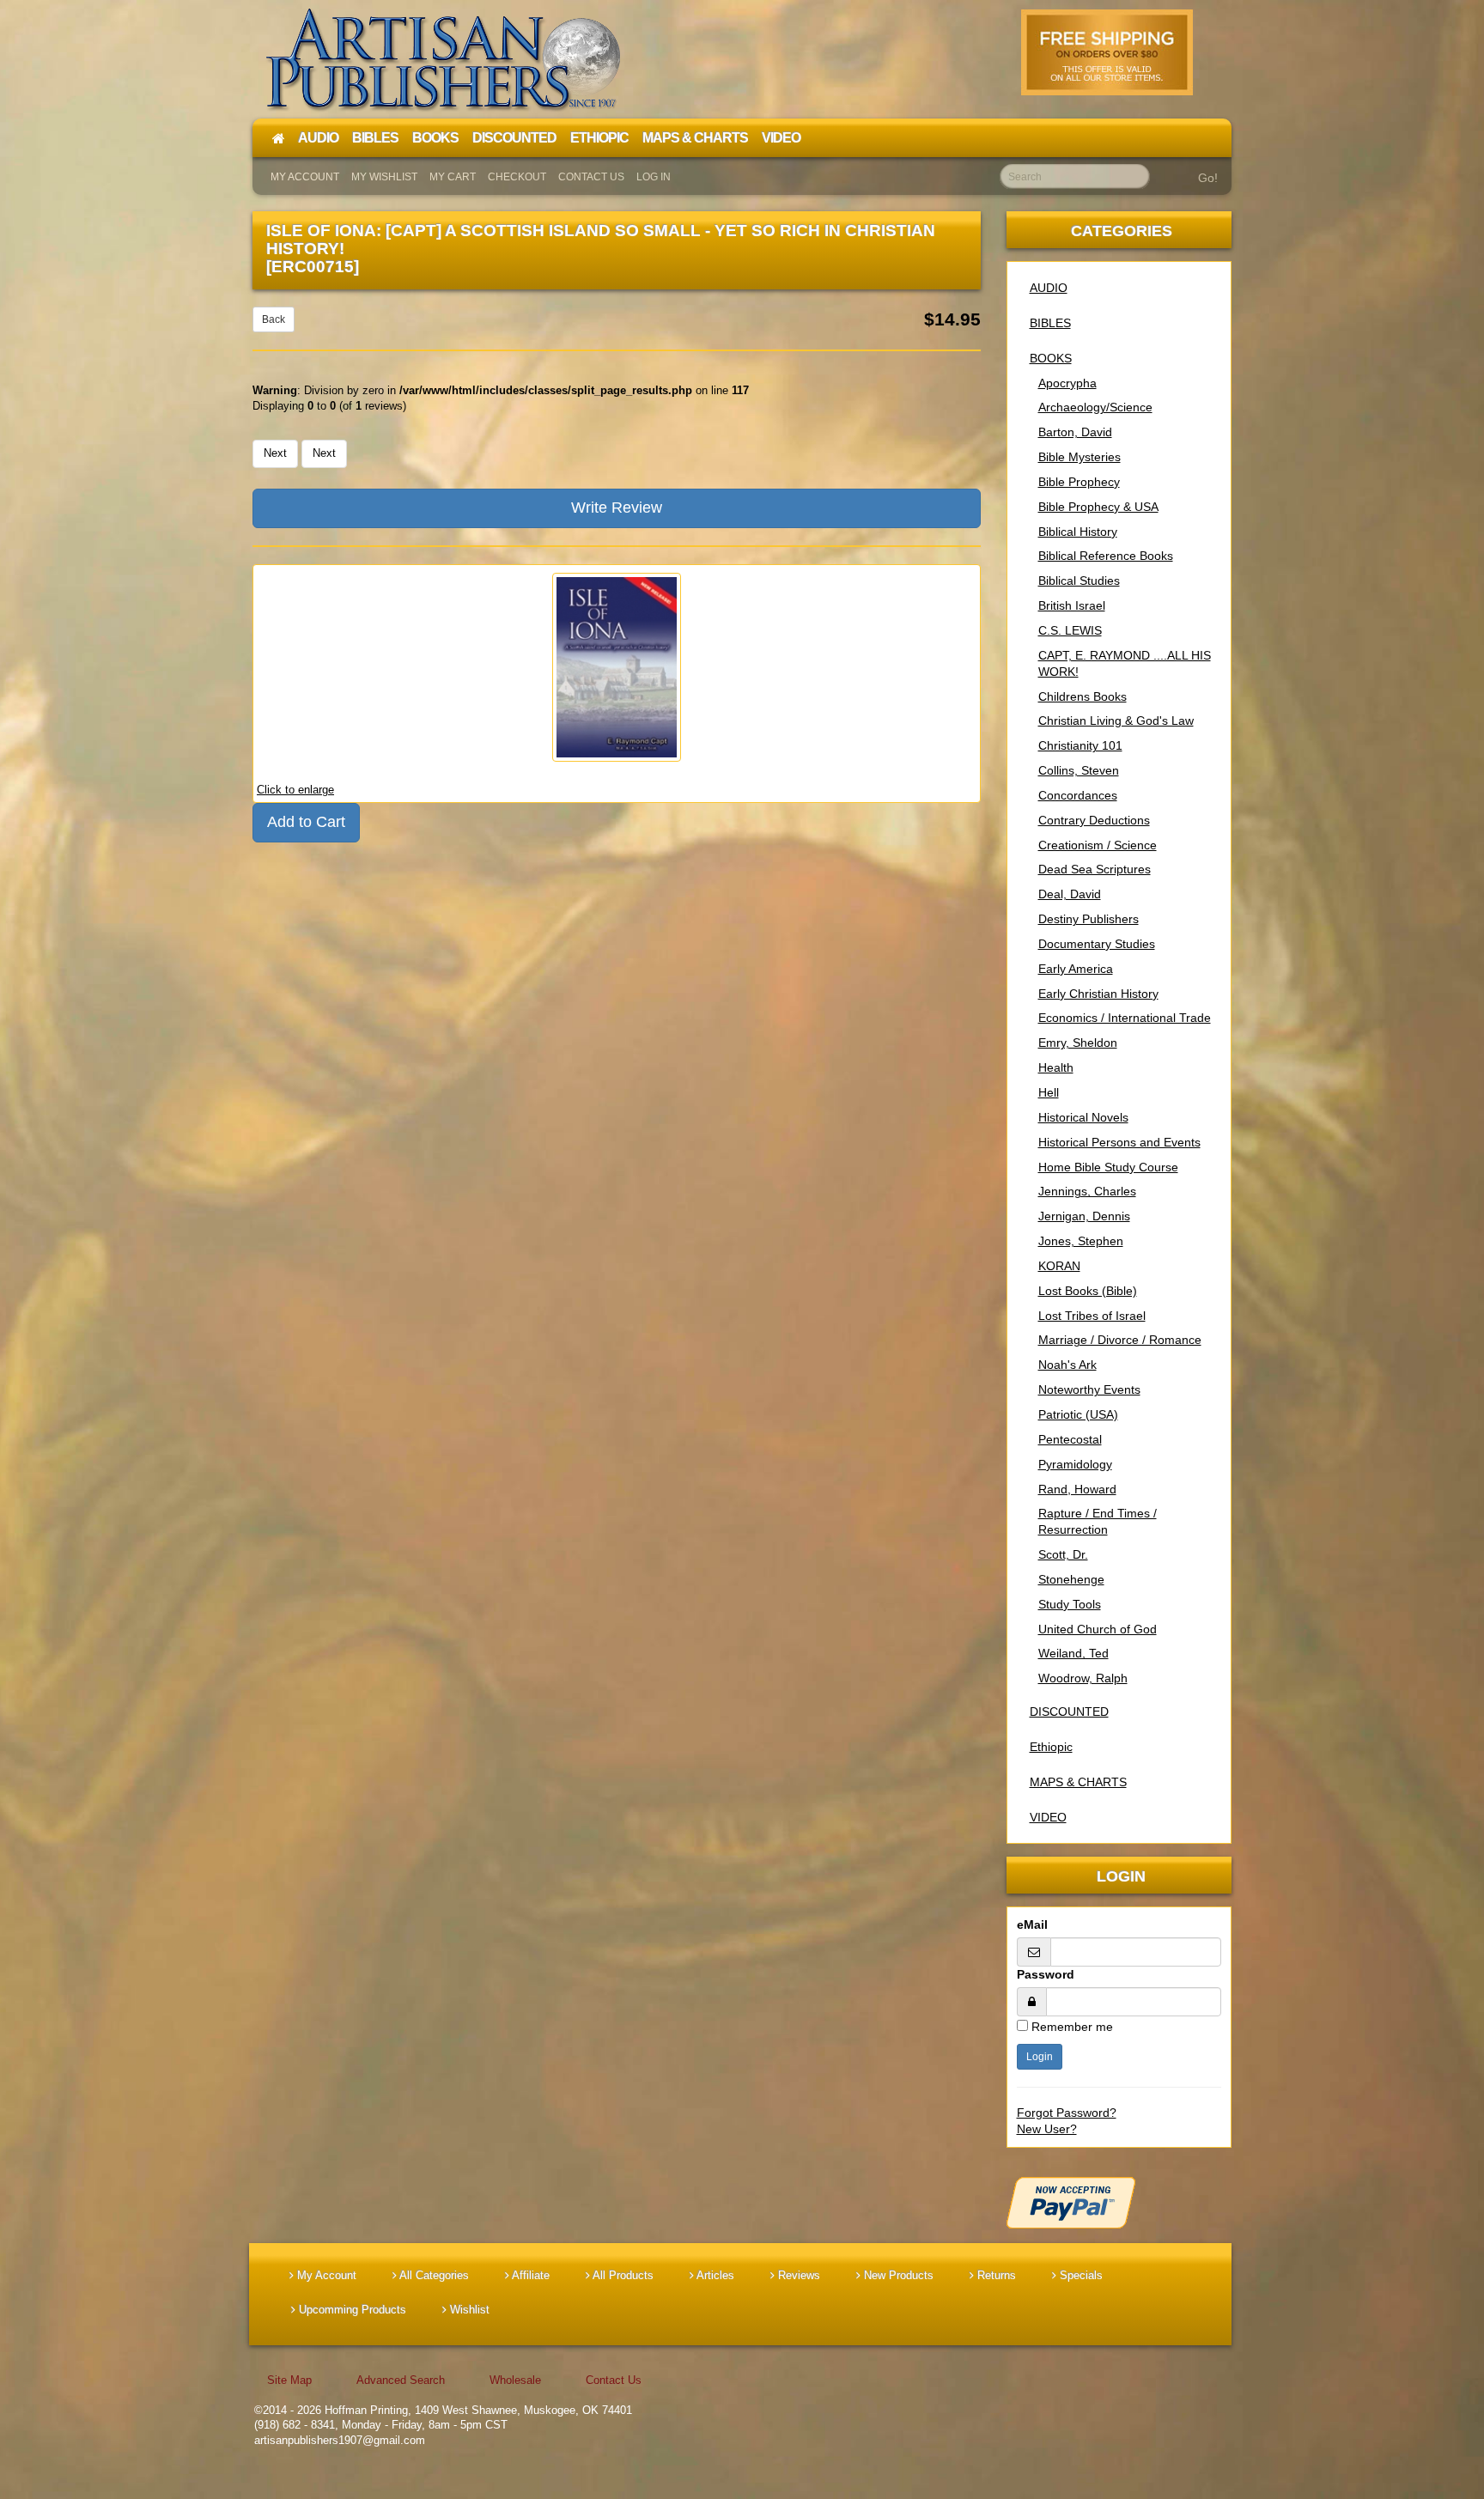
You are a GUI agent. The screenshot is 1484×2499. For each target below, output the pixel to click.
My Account (305, 177)
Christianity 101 (1080, 745)
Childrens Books (1083, 696)
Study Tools (1070, 1604)
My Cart (453, 177)
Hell (1049, 1092)
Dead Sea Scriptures (1095, 869)
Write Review (617, 508)
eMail (1032, 1924)
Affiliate (529, 2275)
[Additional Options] (1119, 2203)
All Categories (433, 2275)
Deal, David (1070, 894)
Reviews (797, 2275)
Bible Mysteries (1080, 457)
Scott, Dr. (1063, 1554)
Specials (1080, 2275)
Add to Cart (306, 822)
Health (1056, 1067)
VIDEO (1048, 1817)
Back (274, 319)
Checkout (517, 177)
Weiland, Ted (1073, 1653)
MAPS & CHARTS (1078, 1782)
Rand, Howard (1077, 1489)
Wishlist (468, 2310)
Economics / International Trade (1125, 1018)
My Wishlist (384, 177)
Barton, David (1075, 432)
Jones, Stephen (1081, 1241)
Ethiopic (1051, 1747)
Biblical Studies (1079, 581)
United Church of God (1098, 1629)
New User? (1047, 2129)
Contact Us (591, 177)
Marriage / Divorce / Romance (1120, 1340)
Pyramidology (1075, 1464)
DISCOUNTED (1069, 1712)
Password (1046, 1974)
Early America (1076, 969)
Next (275, 453)
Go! (1208, 178)
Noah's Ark (1067, 1365)
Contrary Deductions (1094, 820)
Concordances (1078, 795)
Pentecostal (1070, 1439)
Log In (654, 177)
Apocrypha (1067, 383)
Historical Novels (1083, 1117)
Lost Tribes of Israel (1092, 1316)
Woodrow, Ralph (1083, 1678)
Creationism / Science (1098, 845)
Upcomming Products (351, 2310)
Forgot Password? (1067, 2113)
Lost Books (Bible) (1088, 1291)
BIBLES (1050, 323)
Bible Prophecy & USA (1098, 507)
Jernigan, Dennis (1084, 1216)
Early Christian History (1098, 994)
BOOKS (1051, 358)
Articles (714, 2275)
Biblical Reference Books (1106, 556)
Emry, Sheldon (1078, 1043)
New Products (897, 2275)
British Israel (1072, 605)
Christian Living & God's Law (1116, 721)
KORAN (1059, 1266)
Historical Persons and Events (1119, 1142)
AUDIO (1049, 288)
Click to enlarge (295, 790)
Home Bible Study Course (1108, 1167)
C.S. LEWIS (1070, 630)
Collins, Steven (1079, 770)
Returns (995, 2275)
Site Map (289, 2380)
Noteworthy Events (1089, 1389)
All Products (622, 2275)
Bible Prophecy (1079, 482)
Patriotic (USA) (1078, 1414)
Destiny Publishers (1089, 919)
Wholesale (515, 2380)
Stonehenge (1071, 1579)
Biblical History (1078, 532)
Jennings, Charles (1087, 1191)
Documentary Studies (1097, 944)
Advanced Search (401, 2380)
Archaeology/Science (1095, 407)
